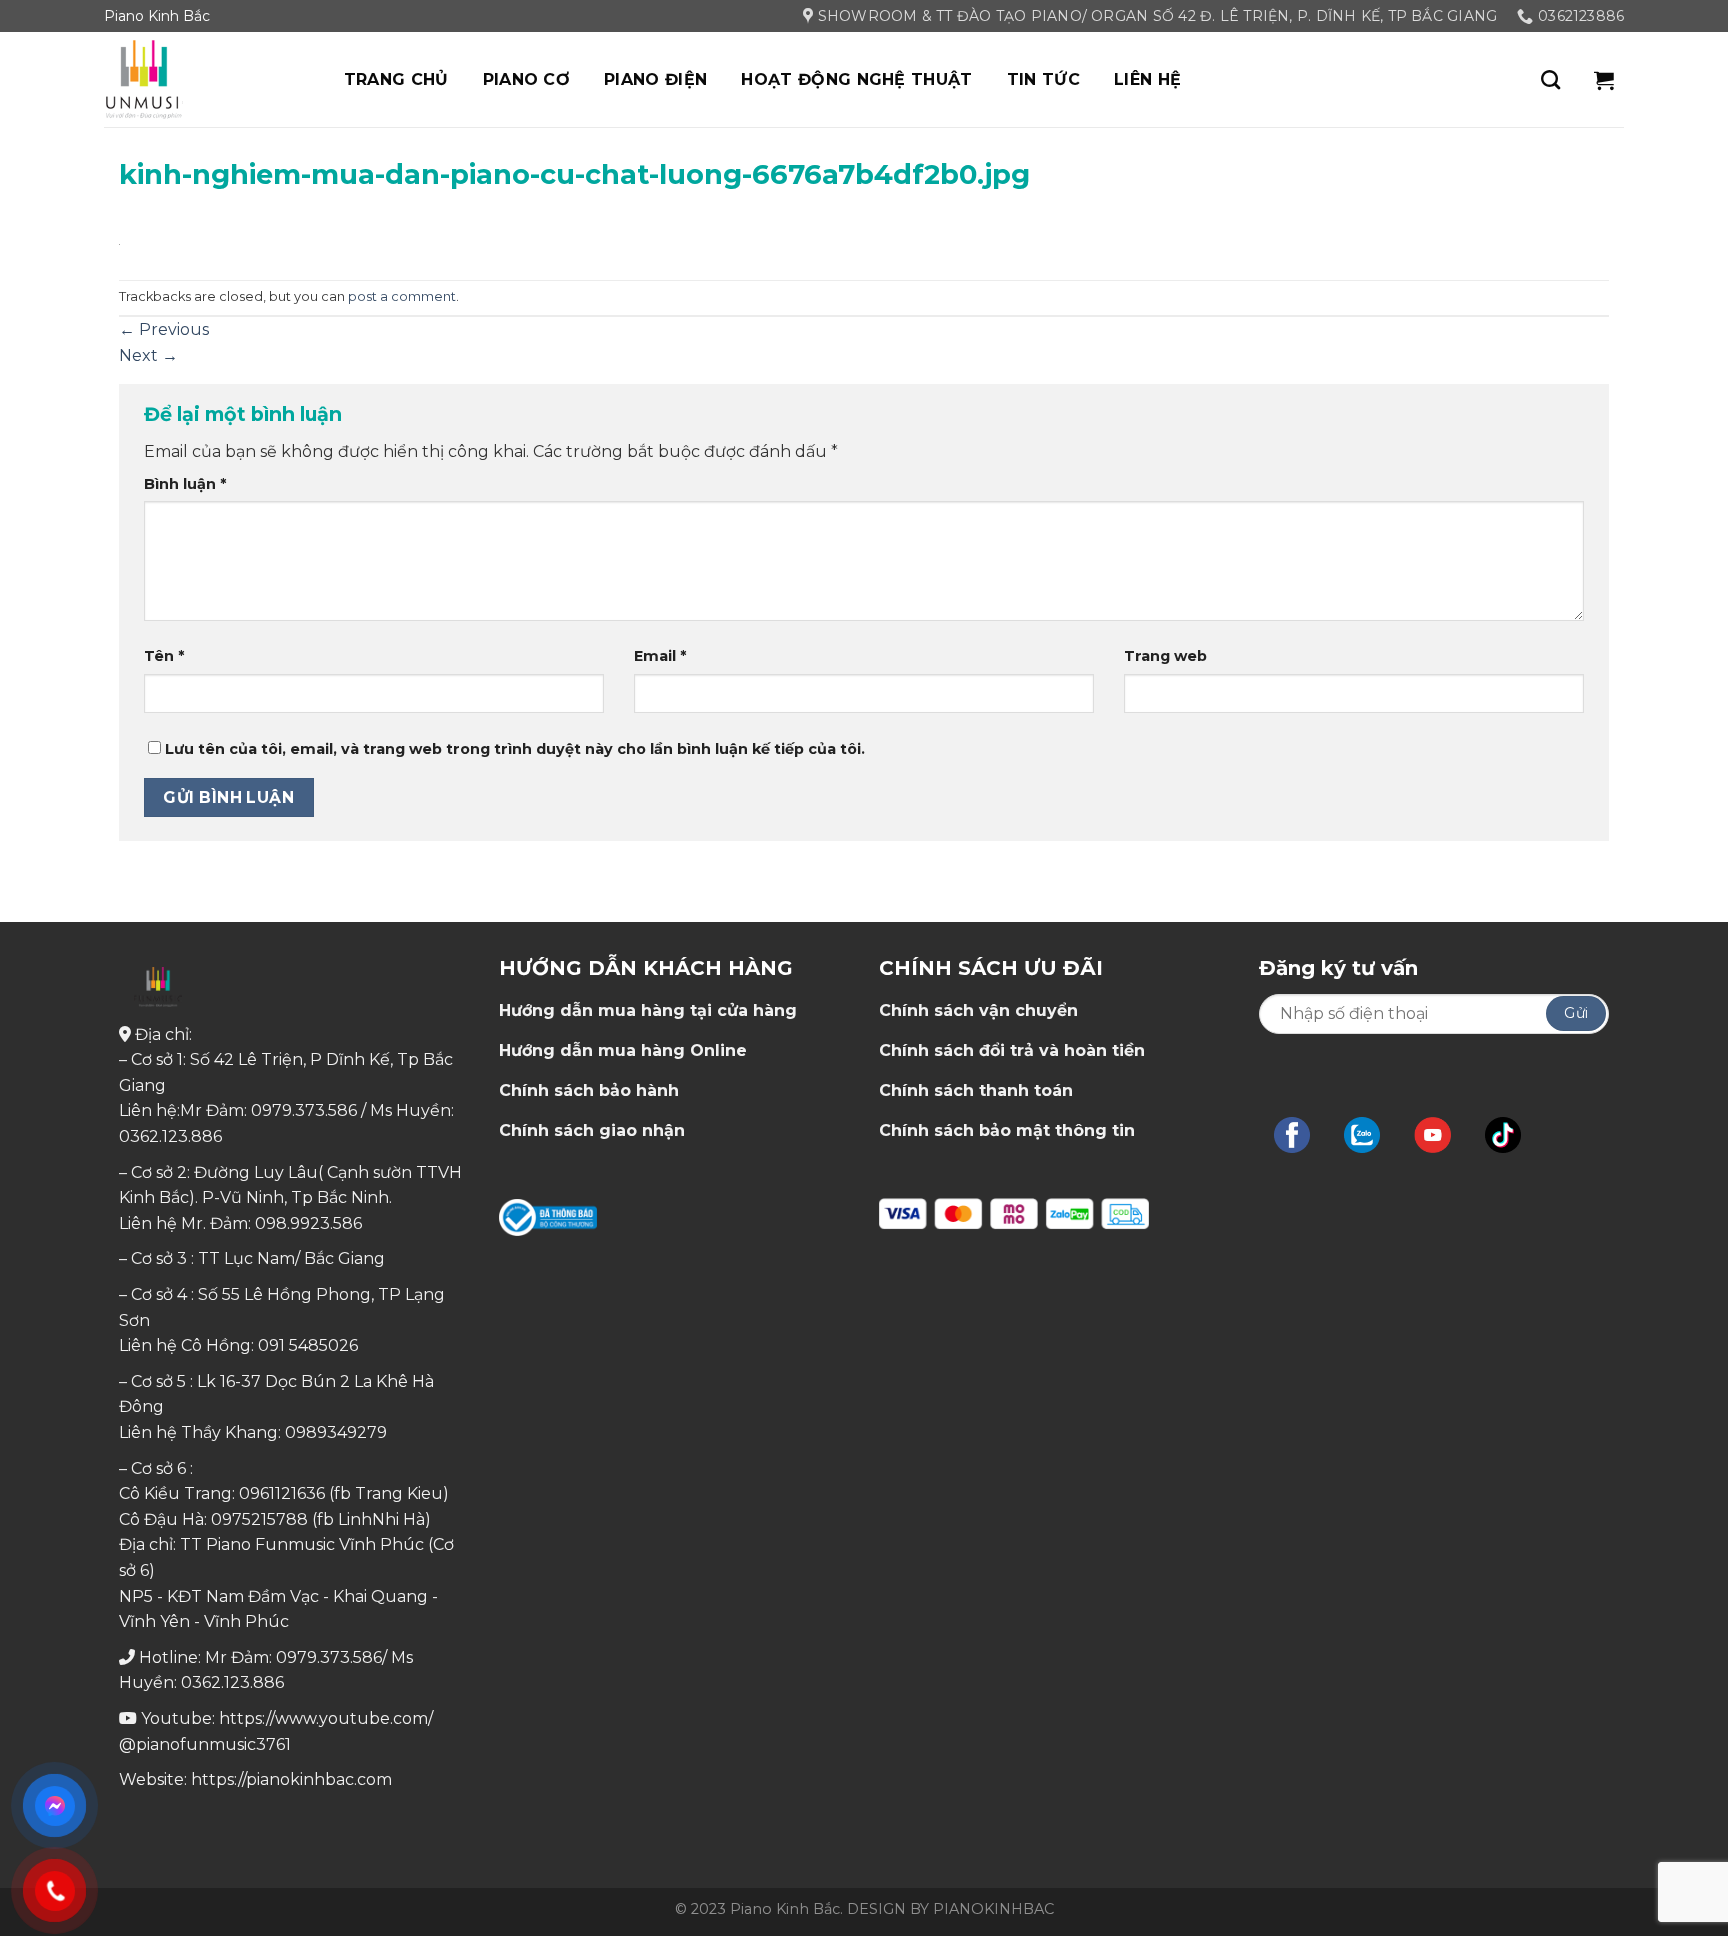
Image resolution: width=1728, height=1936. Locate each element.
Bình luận (185, 484)
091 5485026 (308, 1345)
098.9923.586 (308, 1223)
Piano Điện (655, 79)
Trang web (1165, 656)
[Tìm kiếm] (1550, 79)
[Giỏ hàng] (1604, 80)
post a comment (402, 296)
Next (148, 355)
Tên (164, 656)
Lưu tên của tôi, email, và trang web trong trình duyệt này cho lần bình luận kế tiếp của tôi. (515, 749)
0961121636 (282, 1493)
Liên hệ (1147, 79)
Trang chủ (396, 79)
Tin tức (1043, 79)
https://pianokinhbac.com (291, 1779)
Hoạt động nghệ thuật (856, 79)
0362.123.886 (170, 1136)
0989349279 (336, 1432)
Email (660, 656)
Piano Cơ (527, 79)
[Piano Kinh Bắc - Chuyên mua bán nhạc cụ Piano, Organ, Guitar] (204, 79)
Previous (164, 329)
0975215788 (259, 1519)
